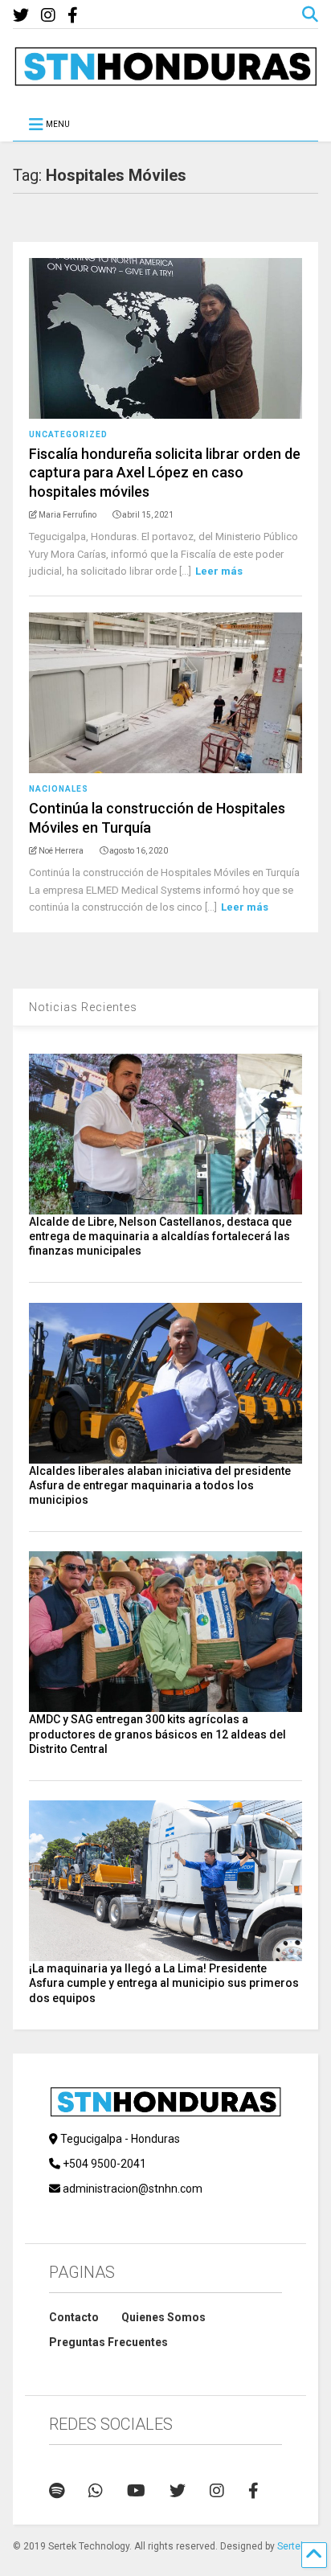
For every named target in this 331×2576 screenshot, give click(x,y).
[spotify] (57, 2491)
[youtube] (136, 2491)
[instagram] (48, 16)
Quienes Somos (163, 2317)
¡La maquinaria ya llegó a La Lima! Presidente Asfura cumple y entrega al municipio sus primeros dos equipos (164, 1983)
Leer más (219, 571)
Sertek (291, 2546)
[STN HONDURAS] (165, 80)
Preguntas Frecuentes (108, 2342)
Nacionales (59, 789)
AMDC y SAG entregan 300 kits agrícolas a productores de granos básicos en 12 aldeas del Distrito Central (157, 1734)
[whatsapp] (96, 2491)
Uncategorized (68, 434)
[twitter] (21, 16)
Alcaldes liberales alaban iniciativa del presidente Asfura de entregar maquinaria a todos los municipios (160, 1485)
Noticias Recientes (83, 1007)
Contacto (74, 2317)
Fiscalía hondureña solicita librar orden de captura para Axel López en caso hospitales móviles (165, 473)
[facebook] (73, 16)
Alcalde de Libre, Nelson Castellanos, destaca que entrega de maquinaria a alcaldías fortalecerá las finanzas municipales (160, 1236)
